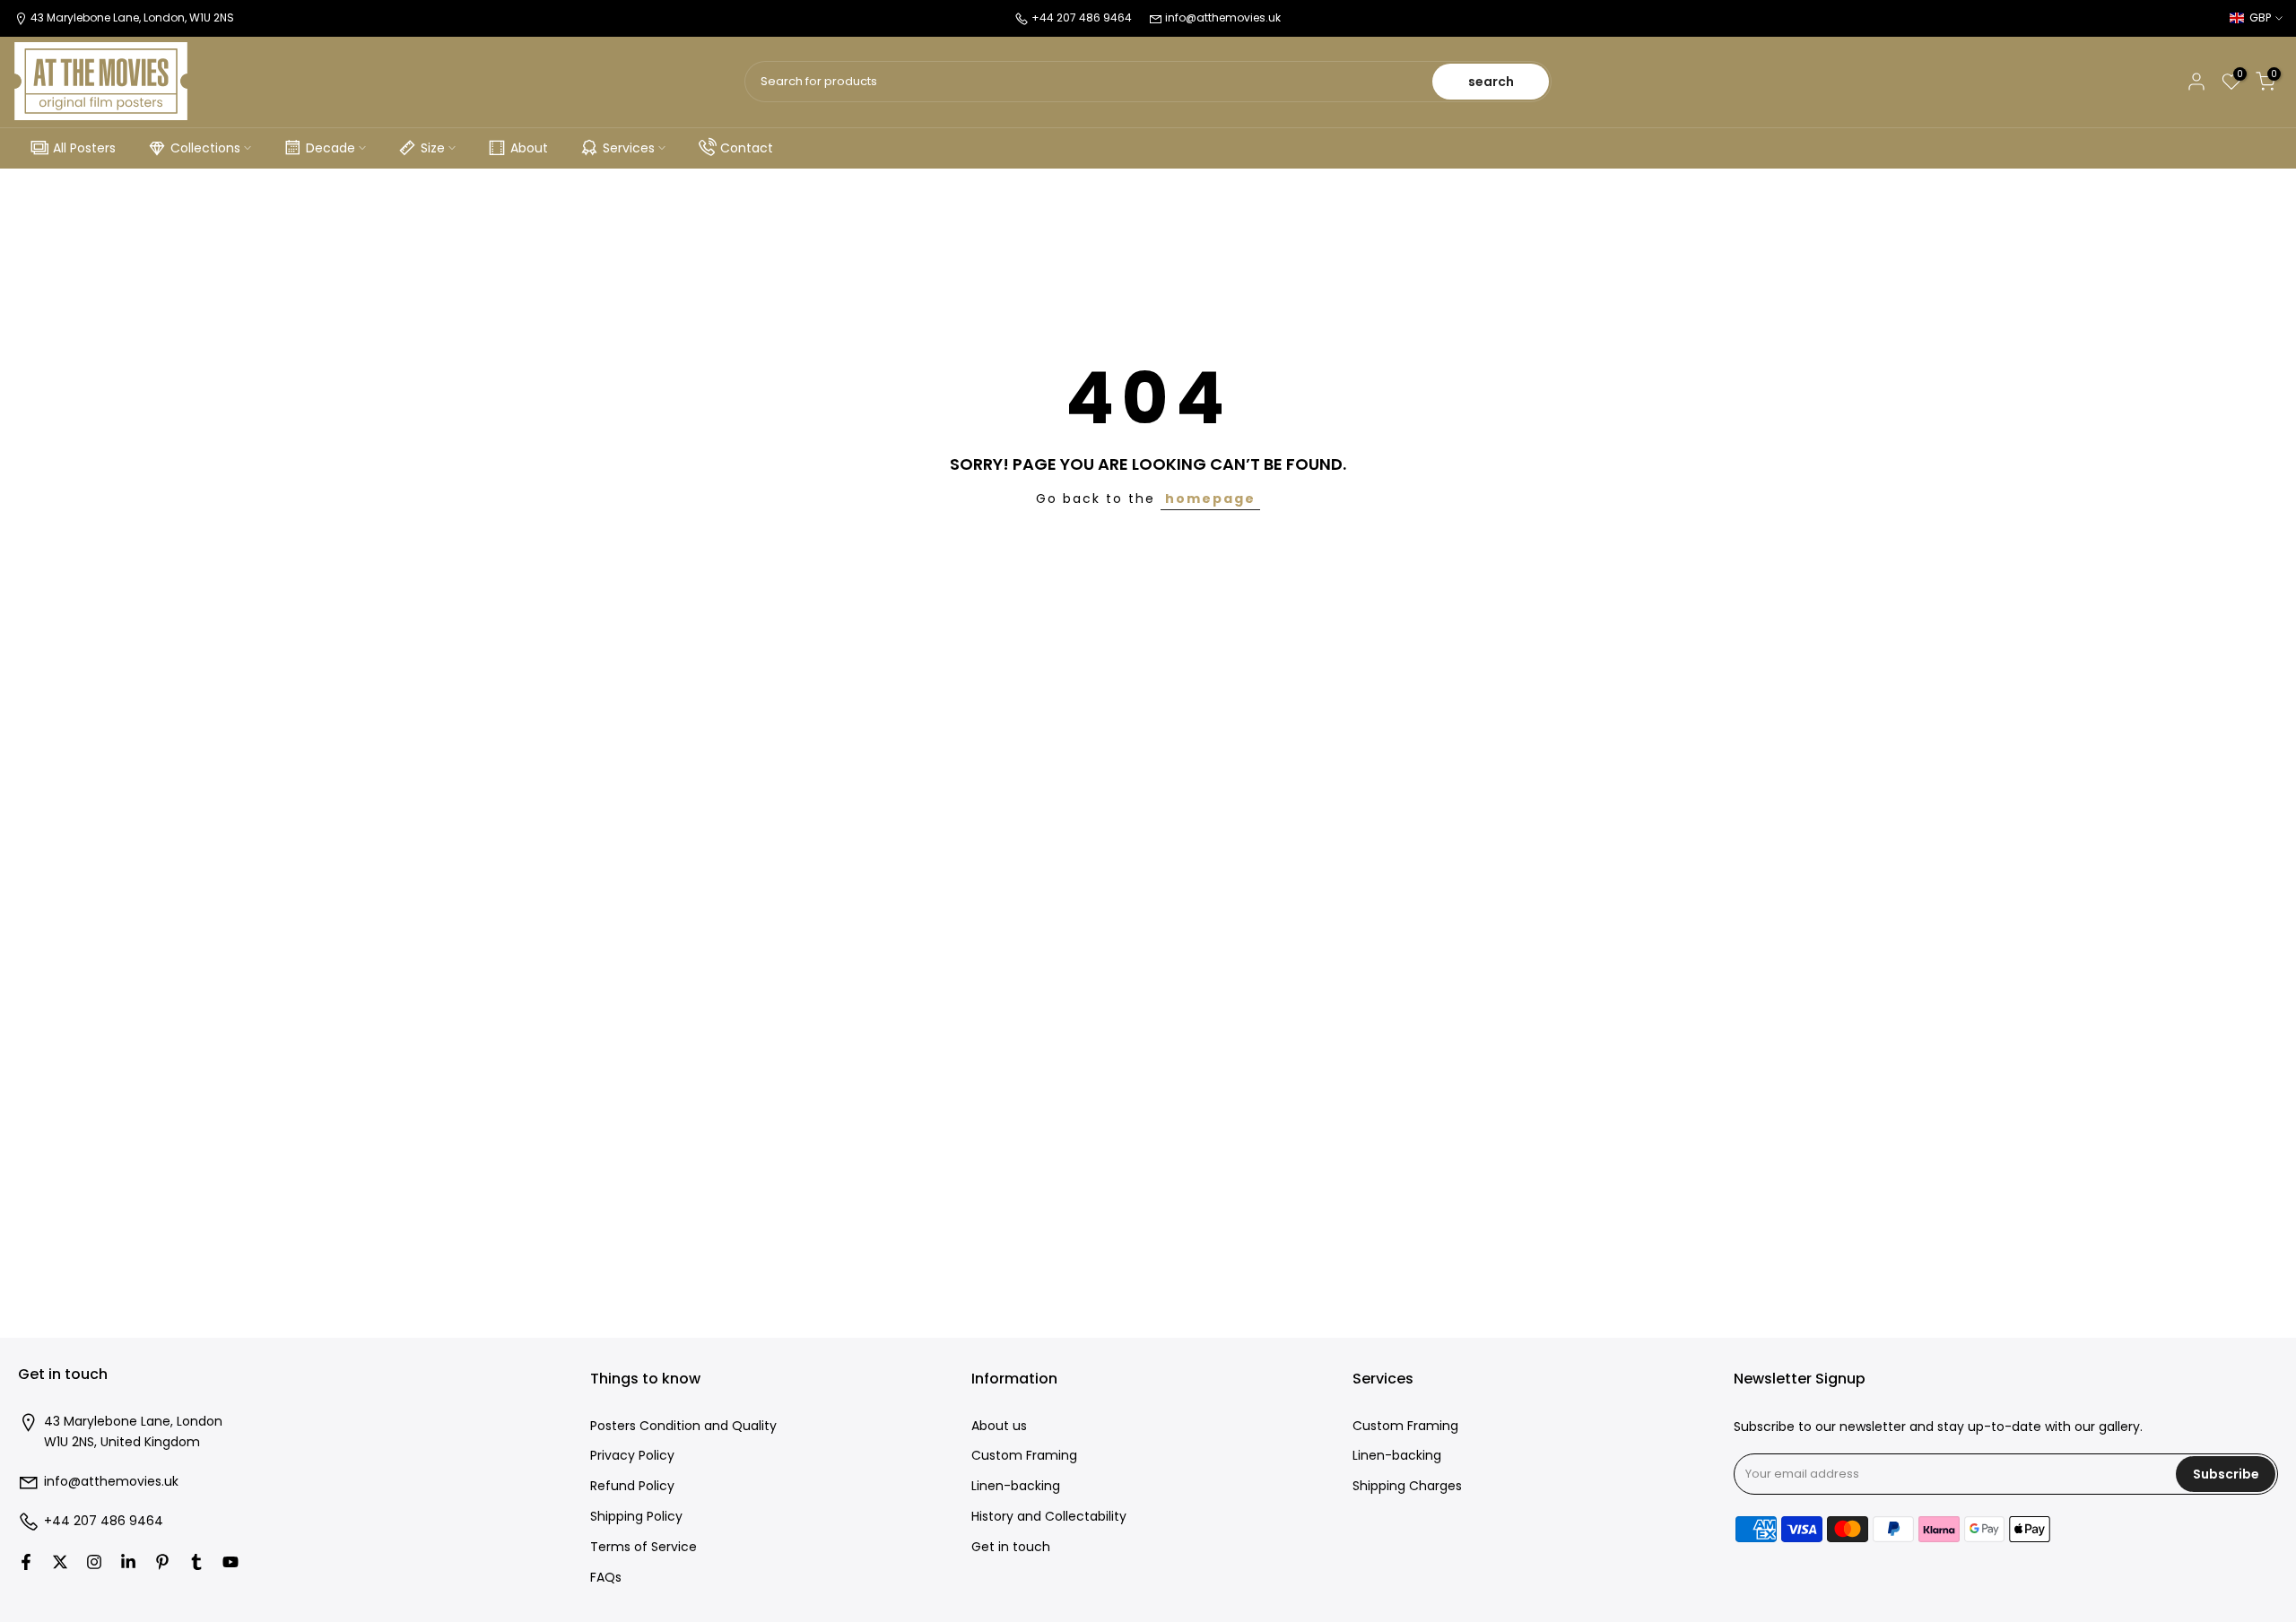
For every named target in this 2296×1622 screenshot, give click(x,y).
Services (629, 148)
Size (433, 148)
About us (999, 1426)
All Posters (84, 148)
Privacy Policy (632, 1457)
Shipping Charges (1407, 1487)
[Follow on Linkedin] (128, 1562)
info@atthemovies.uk (1223, 17)
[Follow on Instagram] (94, 1562)
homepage (1210, 499)
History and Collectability (1049, 1518)
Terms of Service (644, 1547)
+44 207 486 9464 (104, 1522)
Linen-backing (1016, 1487)
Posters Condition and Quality (683, 1426)
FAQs (606, 1578)
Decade (330, 148)
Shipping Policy (636, 1518)
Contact (747, 148)
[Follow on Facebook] (26, 1562)
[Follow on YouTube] (230, 1562)
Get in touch (1011, 1547)
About (529, 148)
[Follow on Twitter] (60, 1562)
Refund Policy (632, 1487)
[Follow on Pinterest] (162, 1562)
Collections (205, 148)
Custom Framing (1024, 1457)
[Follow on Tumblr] (196, 1562)
